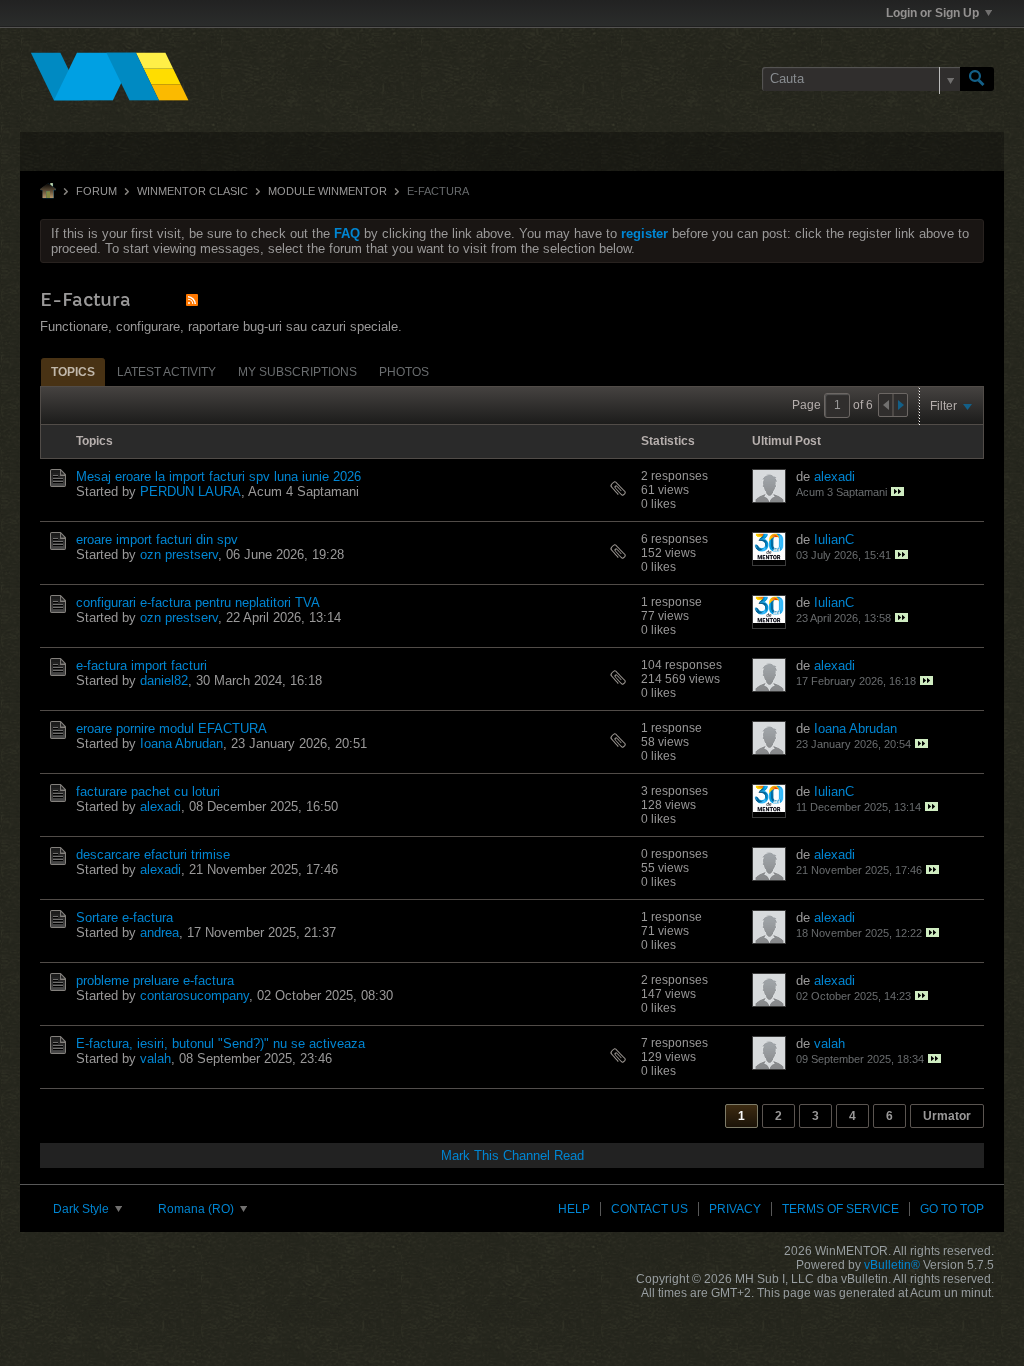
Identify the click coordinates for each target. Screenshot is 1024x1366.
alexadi (834, 476)
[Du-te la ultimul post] (897, 491)
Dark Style (82, 1209)
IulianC (834, 539)
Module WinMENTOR (327, 191)
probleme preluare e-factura (155, 980)
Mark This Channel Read (512, 1155)
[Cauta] (977, 79)
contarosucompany (194, 995)
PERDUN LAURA (190, 491)
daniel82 (164, 680)
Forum (96, 191)
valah (155, 1058)
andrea (159, 932)
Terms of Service (840, 1209)
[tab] (73, 371)
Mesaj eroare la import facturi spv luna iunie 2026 (218, 476)
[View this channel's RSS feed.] (192, 299)
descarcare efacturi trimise (153, 854)
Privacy (735, 1209)
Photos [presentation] (404, 372)
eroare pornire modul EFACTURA (171, 728)
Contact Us (649, 1209)
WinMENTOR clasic (192, 191)
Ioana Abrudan (181, 743)
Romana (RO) (197, 1209)
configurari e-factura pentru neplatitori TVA (198, 602)
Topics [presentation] (73, 372)
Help (574, 1209)
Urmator (947, 1116)
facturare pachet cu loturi (148, 791)
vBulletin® (892, 1265)
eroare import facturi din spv (157, 539)
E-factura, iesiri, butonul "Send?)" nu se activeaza (220, 1043)
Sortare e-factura (124, 917)
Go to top (952, 1209)
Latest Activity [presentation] (166, 372)
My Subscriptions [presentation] (297, 372)
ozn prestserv (179, 554)
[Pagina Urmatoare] (900, 405)
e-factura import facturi (141, 665)
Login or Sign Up (932, 13)
